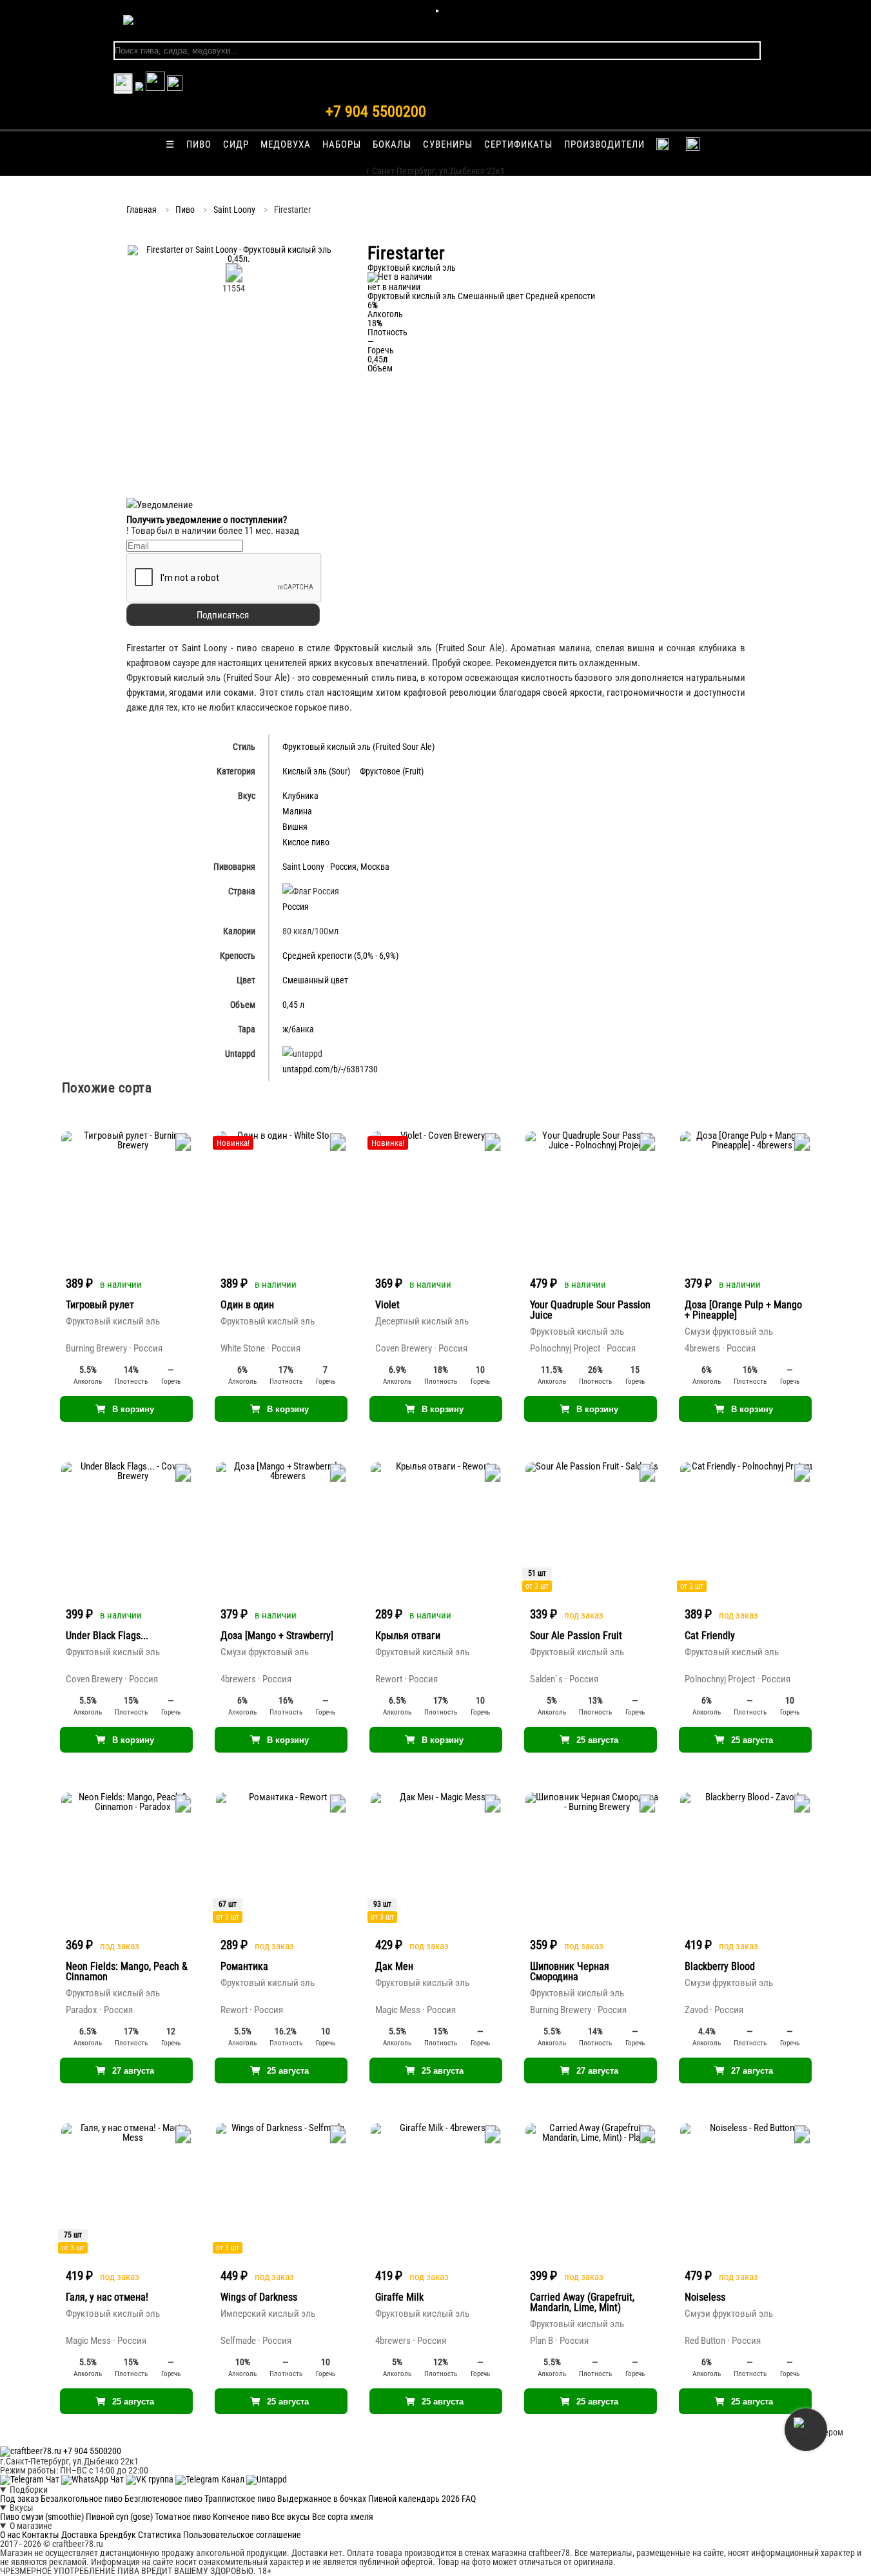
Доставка (79, 2535)
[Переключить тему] (123, 84)
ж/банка (298, 1029)
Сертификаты (518, 144)
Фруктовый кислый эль (412, 296)
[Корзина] (155, 88)
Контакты (41, 2535)
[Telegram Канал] (211, 2479)
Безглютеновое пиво (163, 2499)
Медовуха (286, 144)
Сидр (236, 144)
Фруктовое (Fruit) (392, 771)
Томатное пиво (183, 2517)
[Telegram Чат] (31, 2479)
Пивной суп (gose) (119, 2517)
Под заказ (19, 2499)
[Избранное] (139, 88)
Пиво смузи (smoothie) (42, 2517)
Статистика (160, 2535)
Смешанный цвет (491, 296)
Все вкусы (291, 2517)
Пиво (199, 144)
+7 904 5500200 (376, 112)
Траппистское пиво (240, 2499)
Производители (604, 144)
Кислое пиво (306, 842)
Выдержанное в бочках (322, 2499)
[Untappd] (267, 2479)
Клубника (300, 796)
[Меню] (437, 11)
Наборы (342, 144)
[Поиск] (175, 88)
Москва (375, 867)
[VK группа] (151, 2479)
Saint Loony (234, 210)
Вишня (295, 827)
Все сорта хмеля (343, 2517)
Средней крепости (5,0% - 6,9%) (340, 956)
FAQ (469, 2499)
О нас (10, 2535)
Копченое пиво (241, 2517)
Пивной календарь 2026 (414, 2499)
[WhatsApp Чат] (93, 2479)
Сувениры (448, 144)
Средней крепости (560, 296)
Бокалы (392, 144)
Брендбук (118, 2535)
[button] (234, 259)
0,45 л (293, 1005)
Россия (343, 867)
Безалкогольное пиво (82, 2499)
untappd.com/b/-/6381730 (330, 1069)
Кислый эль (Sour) (316, 771)
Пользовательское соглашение (242, 2535)
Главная (142, 210)
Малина (297, 811)
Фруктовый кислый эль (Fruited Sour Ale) (358, 747)
